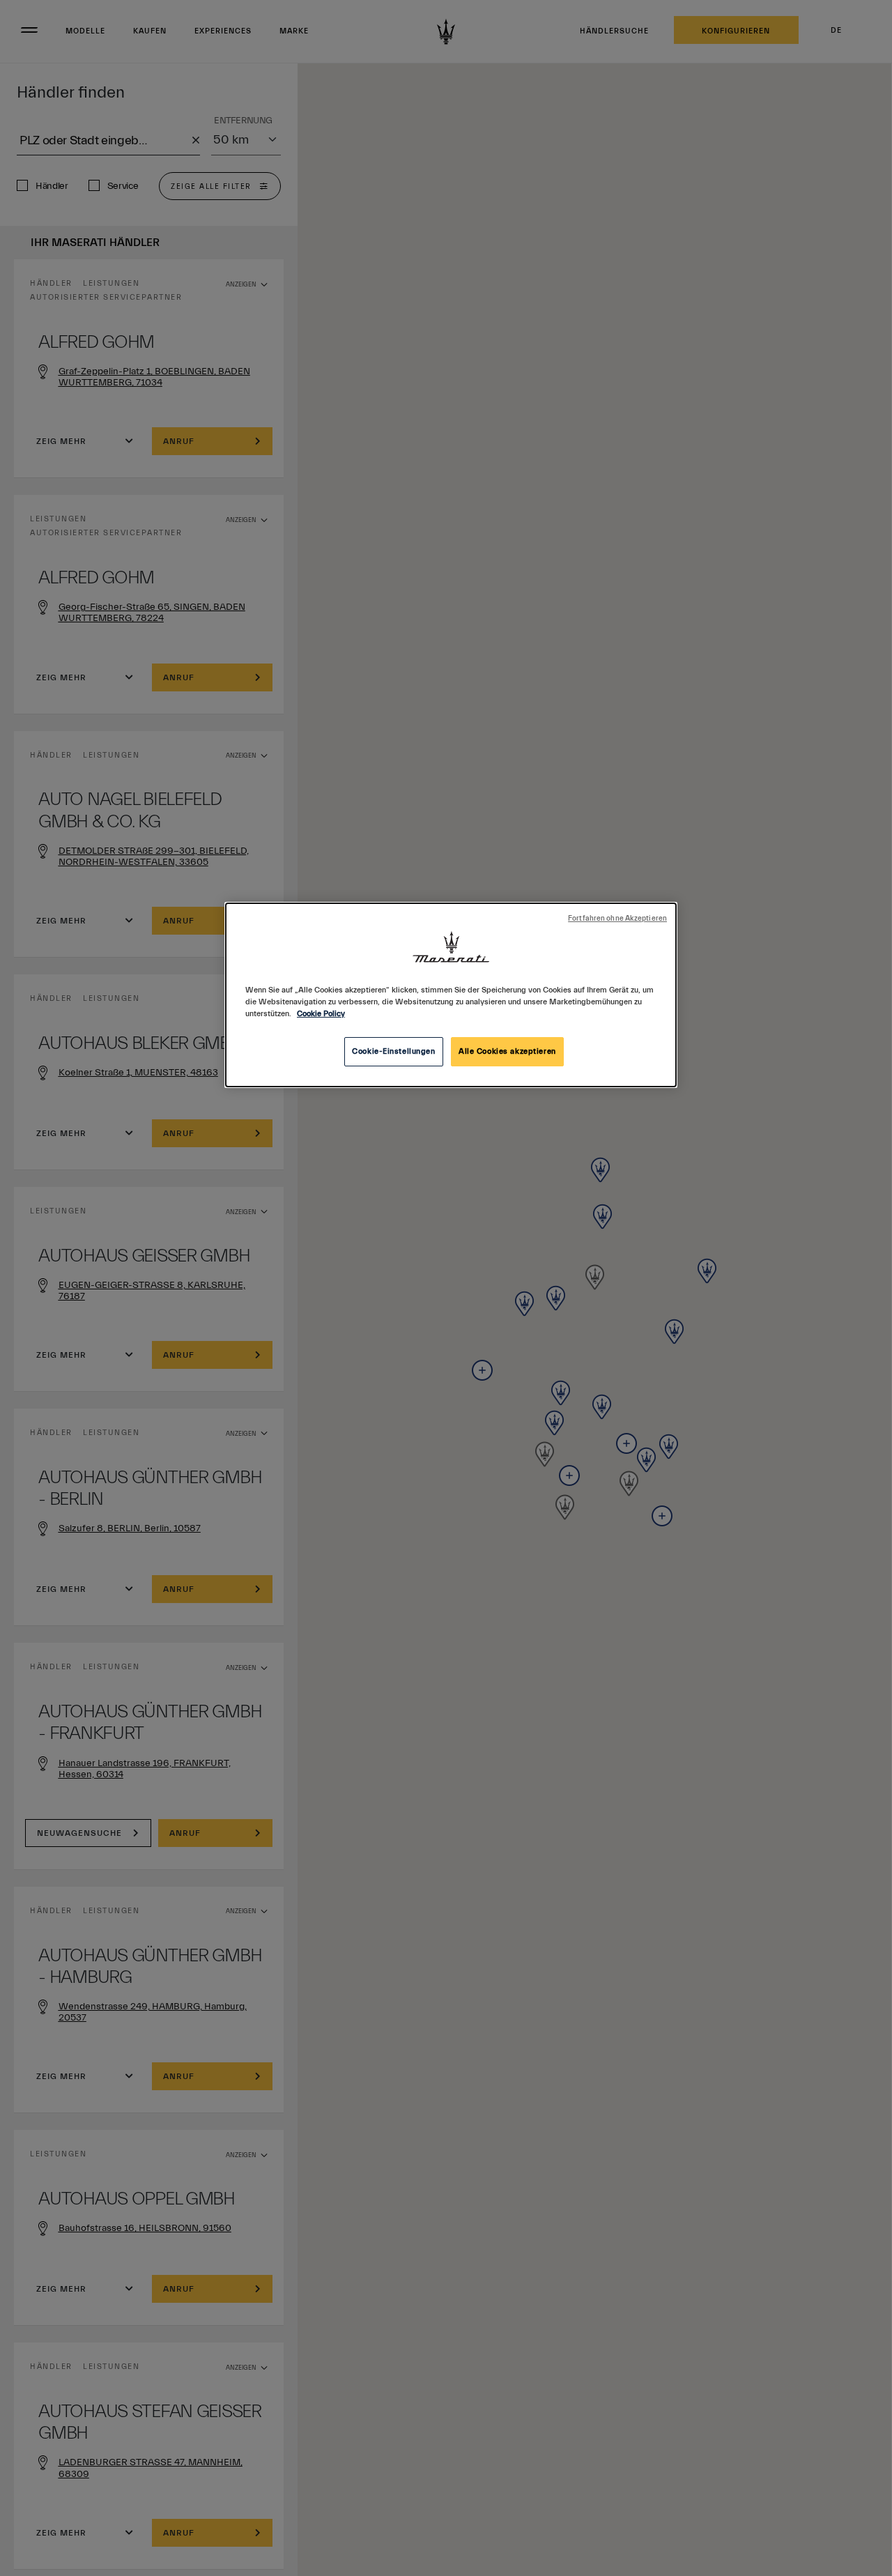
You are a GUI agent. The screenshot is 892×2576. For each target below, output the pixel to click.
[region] (451, 995)
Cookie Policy (321, 1014)
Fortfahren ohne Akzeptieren (617, 919)
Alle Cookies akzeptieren (507, 1051)
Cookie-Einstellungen (393, 1051)
